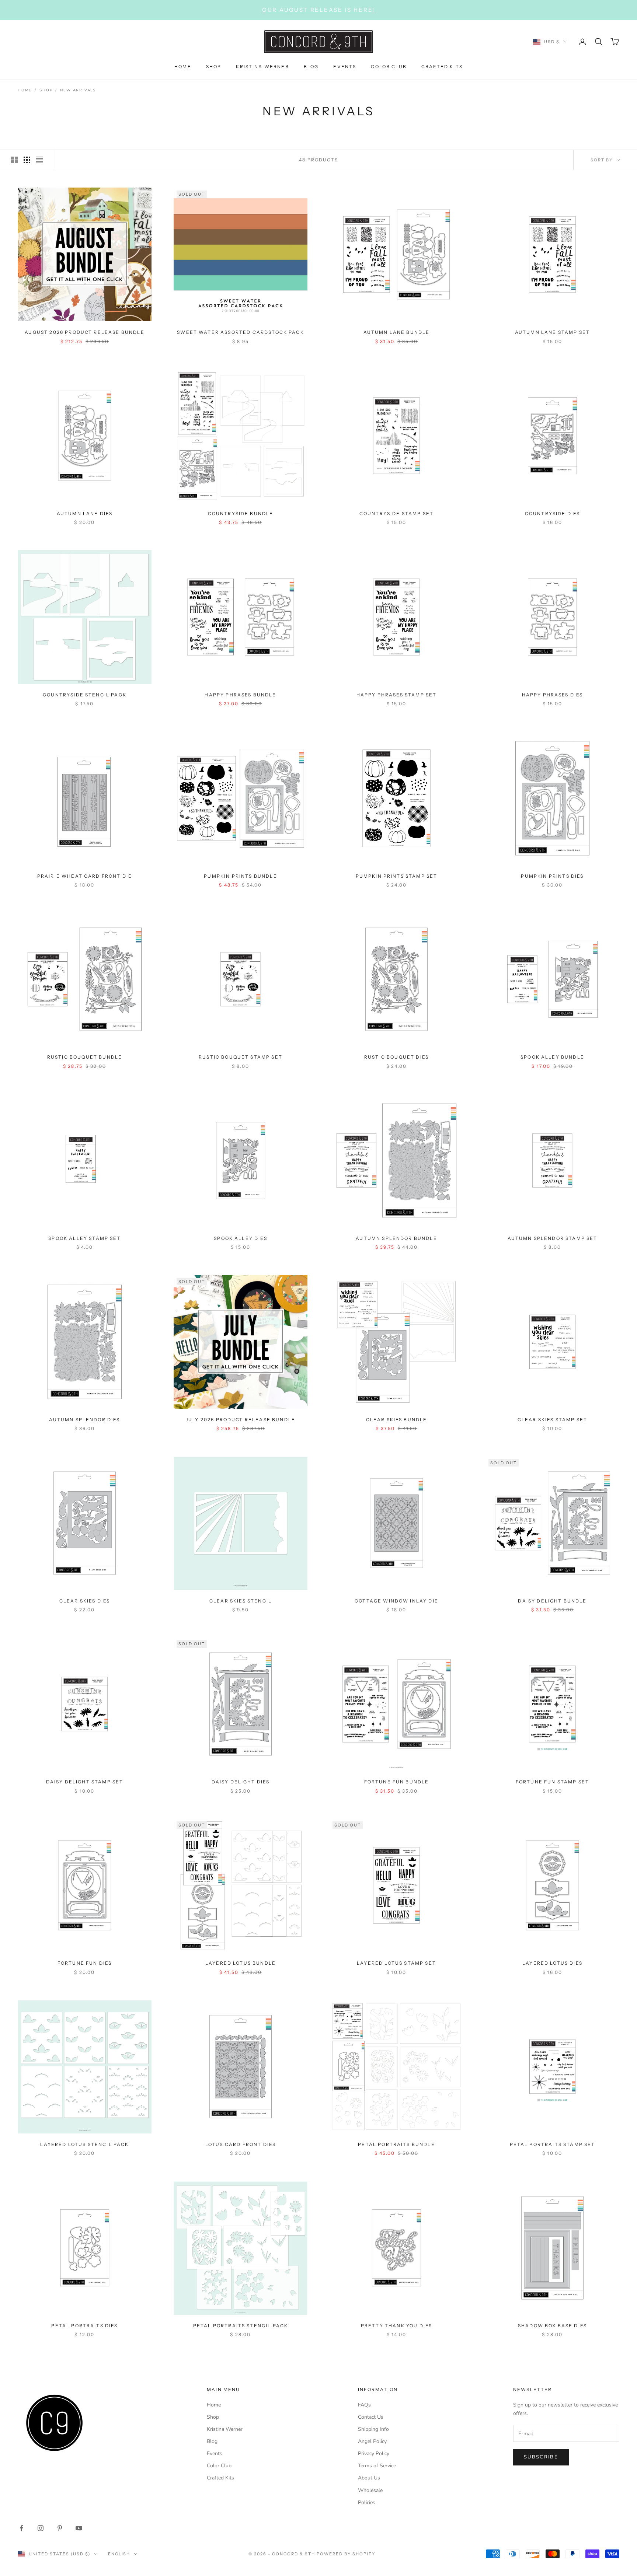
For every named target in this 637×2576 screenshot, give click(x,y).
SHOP (214, 67)
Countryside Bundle (241, 513)
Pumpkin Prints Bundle (240, 876)
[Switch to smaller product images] (27, 160)
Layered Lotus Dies (552, 1963)
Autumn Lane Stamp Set (552, 332)
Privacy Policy (374, 2453)
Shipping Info (373, 2429)
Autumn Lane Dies (85, 513)
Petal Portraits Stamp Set (553, 2144)
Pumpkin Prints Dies (552, 876)
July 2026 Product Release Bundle (241, 1420)
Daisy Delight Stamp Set (85, 1782)
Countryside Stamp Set (396, 513)
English (119, 2554)
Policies (367, 2502)
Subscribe (541, 2457)
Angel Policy (372, 2441)
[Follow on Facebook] (21, 2528)
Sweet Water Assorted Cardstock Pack (241, 332)
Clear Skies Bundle (397, 1420)
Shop (46, 90)
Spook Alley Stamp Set (84, 1238)
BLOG (311, 67)
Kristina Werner (225, 2429)
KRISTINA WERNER (262, 67)
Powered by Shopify (346, 2554)
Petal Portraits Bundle (396, 2144)
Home (25, 90)
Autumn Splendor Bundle (396, 1238)
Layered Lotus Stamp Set (396, 1963)
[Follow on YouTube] (79, 2528)
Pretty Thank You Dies (396, 2326)
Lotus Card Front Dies (241, 2144)
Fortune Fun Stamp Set (552, 1782)
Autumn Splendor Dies (84, 1420)
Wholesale (370, 2490)
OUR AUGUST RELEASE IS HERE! (318, 10)
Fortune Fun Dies (85, 1963)
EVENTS (345, 67)
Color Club (219, 2466)
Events (215, 2453)
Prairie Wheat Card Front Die (85, 876)
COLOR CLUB (389, 67)
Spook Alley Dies (241, 1238)
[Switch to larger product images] (14, 160)
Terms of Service (377, 2466)
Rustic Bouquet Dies (396, 1057)
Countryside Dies (553, 513)
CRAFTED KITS (442, 67)
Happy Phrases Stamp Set (397, 695)
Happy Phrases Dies (553, 695)
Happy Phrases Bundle (240, 695)
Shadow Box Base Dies (552, 2326)
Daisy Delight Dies (241, 1782)
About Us (369, 2478)
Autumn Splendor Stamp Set (553, 1238)
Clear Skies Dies (85, 1601)
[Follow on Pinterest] (60, 2528)
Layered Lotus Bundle (241, 1963)
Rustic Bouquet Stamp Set (241, 1057)
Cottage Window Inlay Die (396, 1601)
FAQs (364, 2405)
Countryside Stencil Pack (85, 695)
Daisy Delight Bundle (552, 1601)
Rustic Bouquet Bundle (85, 1057)
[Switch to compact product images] (39, 160)
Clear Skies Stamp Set (552, 1420)
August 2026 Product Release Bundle (84, 332)
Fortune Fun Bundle (397, 1782)
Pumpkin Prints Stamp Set (397, 876)
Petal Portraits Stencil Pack (241, 2326)
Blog (212, 2441)
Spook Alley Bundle (552, 1057)
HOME (183, 67)
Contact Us (371, 2417)
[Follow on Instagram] (41, 2528)
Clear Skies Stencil (241, 1601)
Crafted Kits (220, 2478)
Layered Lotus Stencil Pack (84, 2144)
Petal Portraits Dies (84, 2326)
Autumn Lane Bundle (397, 332)
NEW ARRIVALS (78, 90)
